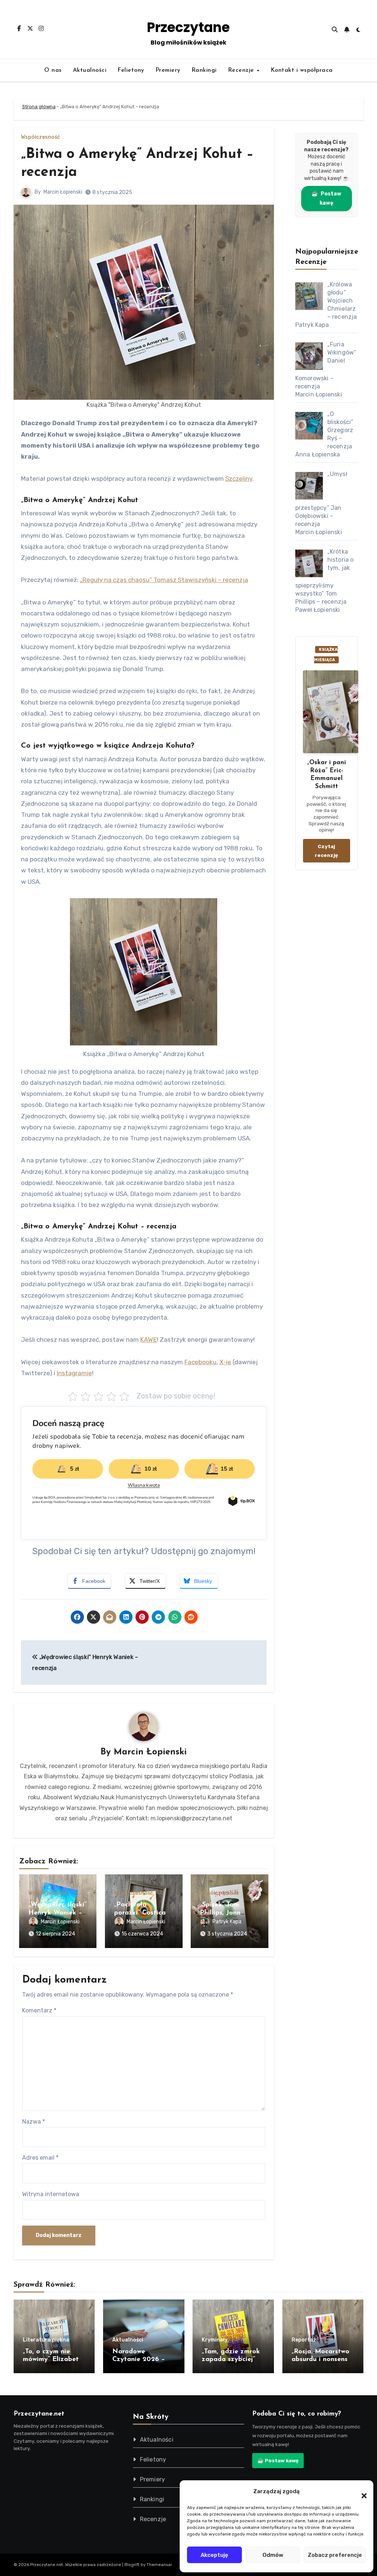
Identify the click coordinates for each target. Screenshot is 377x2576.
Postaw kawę (326, 198)
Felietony (131, 70)
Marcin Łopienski (63, 192)
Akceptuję (214, 2555)
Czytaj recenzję (326, 851)
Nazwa (34, 2122)
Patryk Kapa (227, 1922)
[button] (360, 2491)
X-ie (225, 1362)
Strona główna (39, 107)
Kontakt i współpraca (302, 70)
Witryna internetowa (51, 2194)
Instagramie (74, 1373)
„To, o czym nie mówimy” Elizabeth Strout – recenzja (53, 2360)
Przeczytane (188, 27)
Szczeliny (239, 479)
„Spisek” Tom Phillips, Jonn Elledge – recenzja (229, 1913)
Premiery (168, 70)
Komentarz (39, 2010)
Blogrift (132, 2565)
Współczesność (40, 137)
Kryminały (215, 2340)
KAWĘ (149, 1340)
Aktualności (90, 70)
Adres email (40, 2158)
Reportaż (304, 2340)
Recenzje (242, 70)
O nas (53, 70)
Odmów (273, 2555)
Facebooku (200, 1362)
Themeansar (159, 2565)
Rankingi (204, 70)
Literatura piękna (46, 2340)
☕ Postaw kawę (278, 2460)
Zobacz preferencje (335, 2555)
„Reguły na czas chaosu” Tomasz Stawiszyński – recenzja (164, 580)
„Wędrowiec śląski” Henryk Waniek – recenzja (57, 1913)
